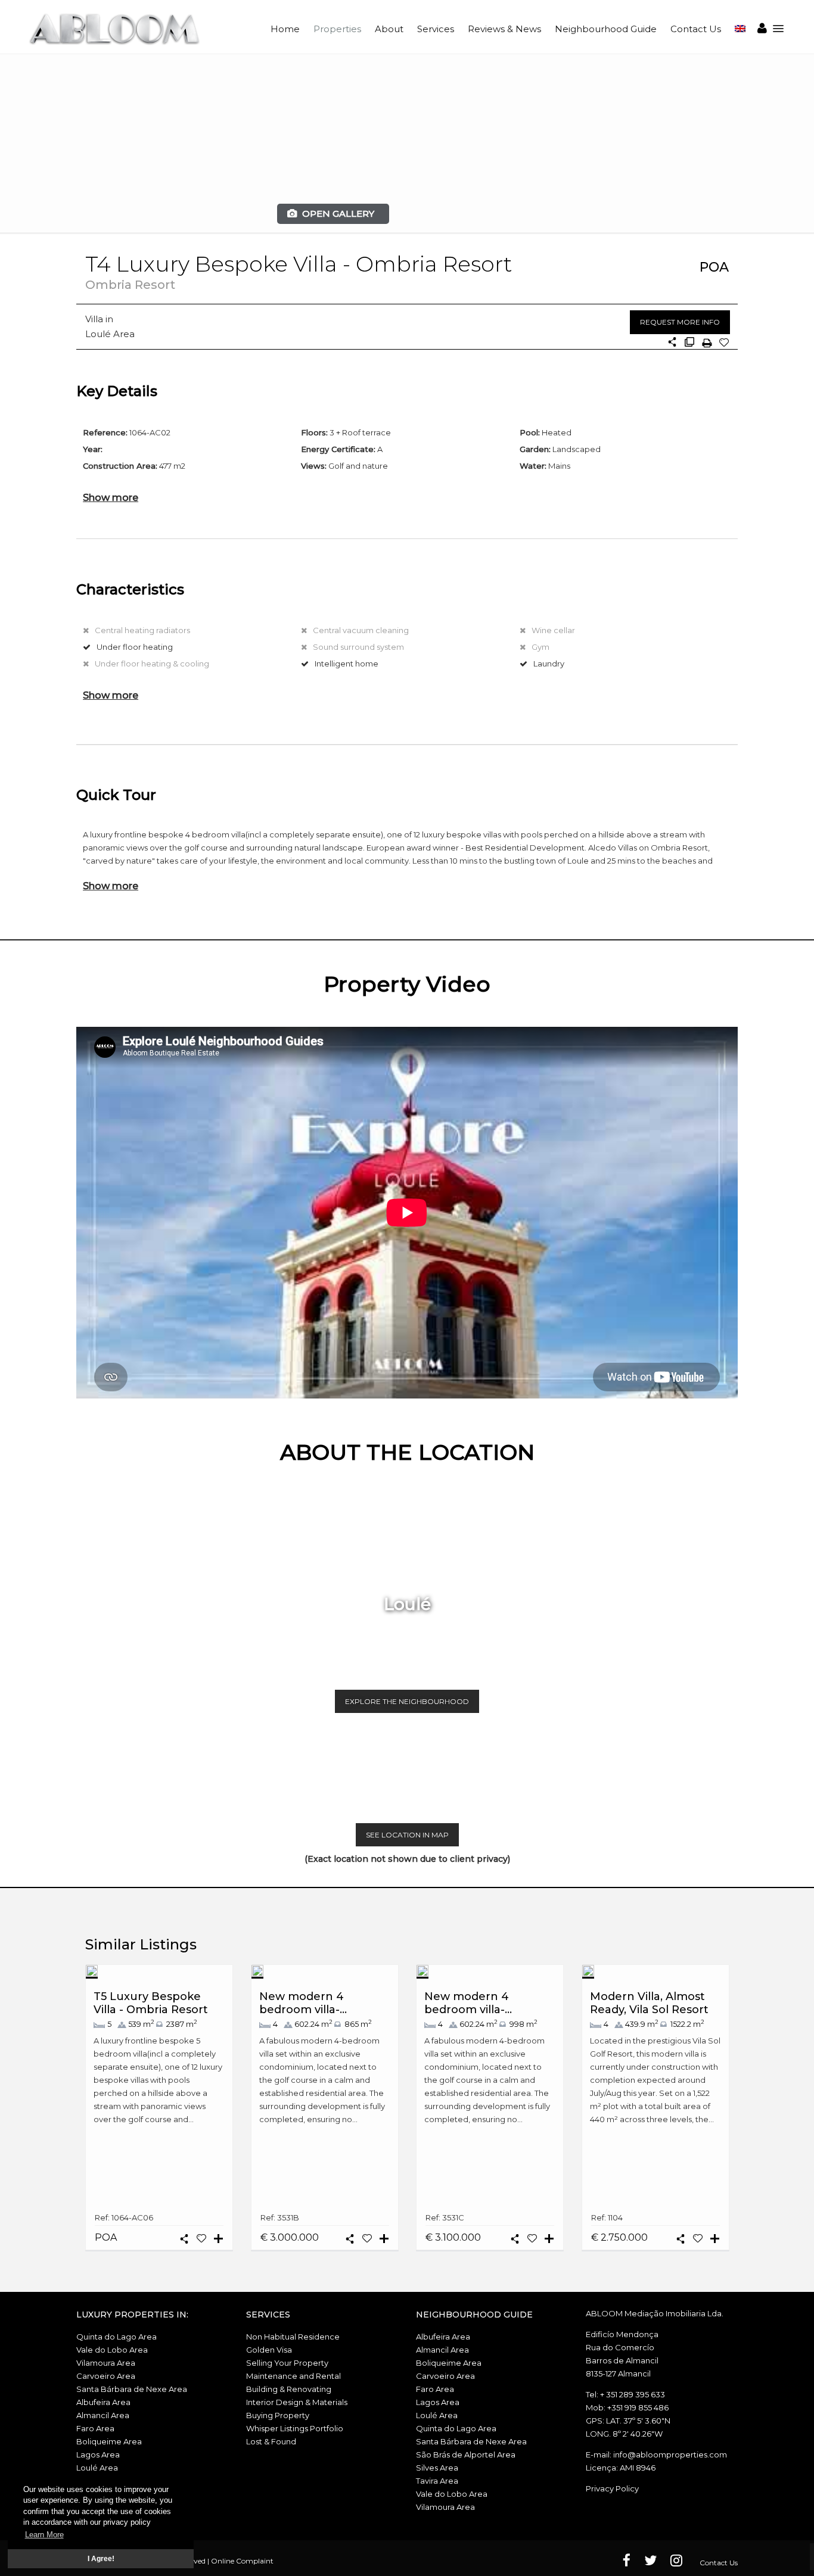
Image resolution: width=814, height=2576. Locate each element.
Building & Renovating (289, 2389)
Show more (111, 497)
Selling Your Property (287, 2363)
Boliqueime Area (109, 2441)
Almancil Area (103, 2415)
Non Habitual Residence (293, 2337)
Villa (94, 319)
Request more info (680, 322)
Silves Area (437, 2468)
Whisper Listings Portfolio (295, 2428)
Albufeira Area (103, 2402)
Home (285, 29)
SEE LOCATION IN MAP (407, 1835)
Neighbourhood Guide (606, 29)
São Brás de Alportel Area (466, 2454)
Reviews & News (504, 29)
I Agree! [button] (101, 2558)
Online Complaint (242, 2561)
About (389, 29)
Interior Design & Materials (297, 2402)
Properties (337, 29)
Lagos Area (98, 2454)
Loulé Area (110, 334)
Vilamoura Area (106, 2363)
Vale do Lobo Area (112, 2350)
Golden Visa (269, 2350)
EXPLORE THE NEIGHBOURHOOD (407, 1701)
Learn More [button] (44, 2535)
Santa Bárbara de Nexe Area (132, 2389)
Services (436, 29)
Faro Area (95, 2428)
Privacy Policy (612, 2488)
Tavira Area (437, 2481)
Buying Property (278, 2415)
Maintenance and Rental (293, 2376)
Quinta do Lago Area (116, 2337)
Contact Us (696, 29)
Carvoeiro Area (106, 2376)
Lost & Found (271, 2441)
